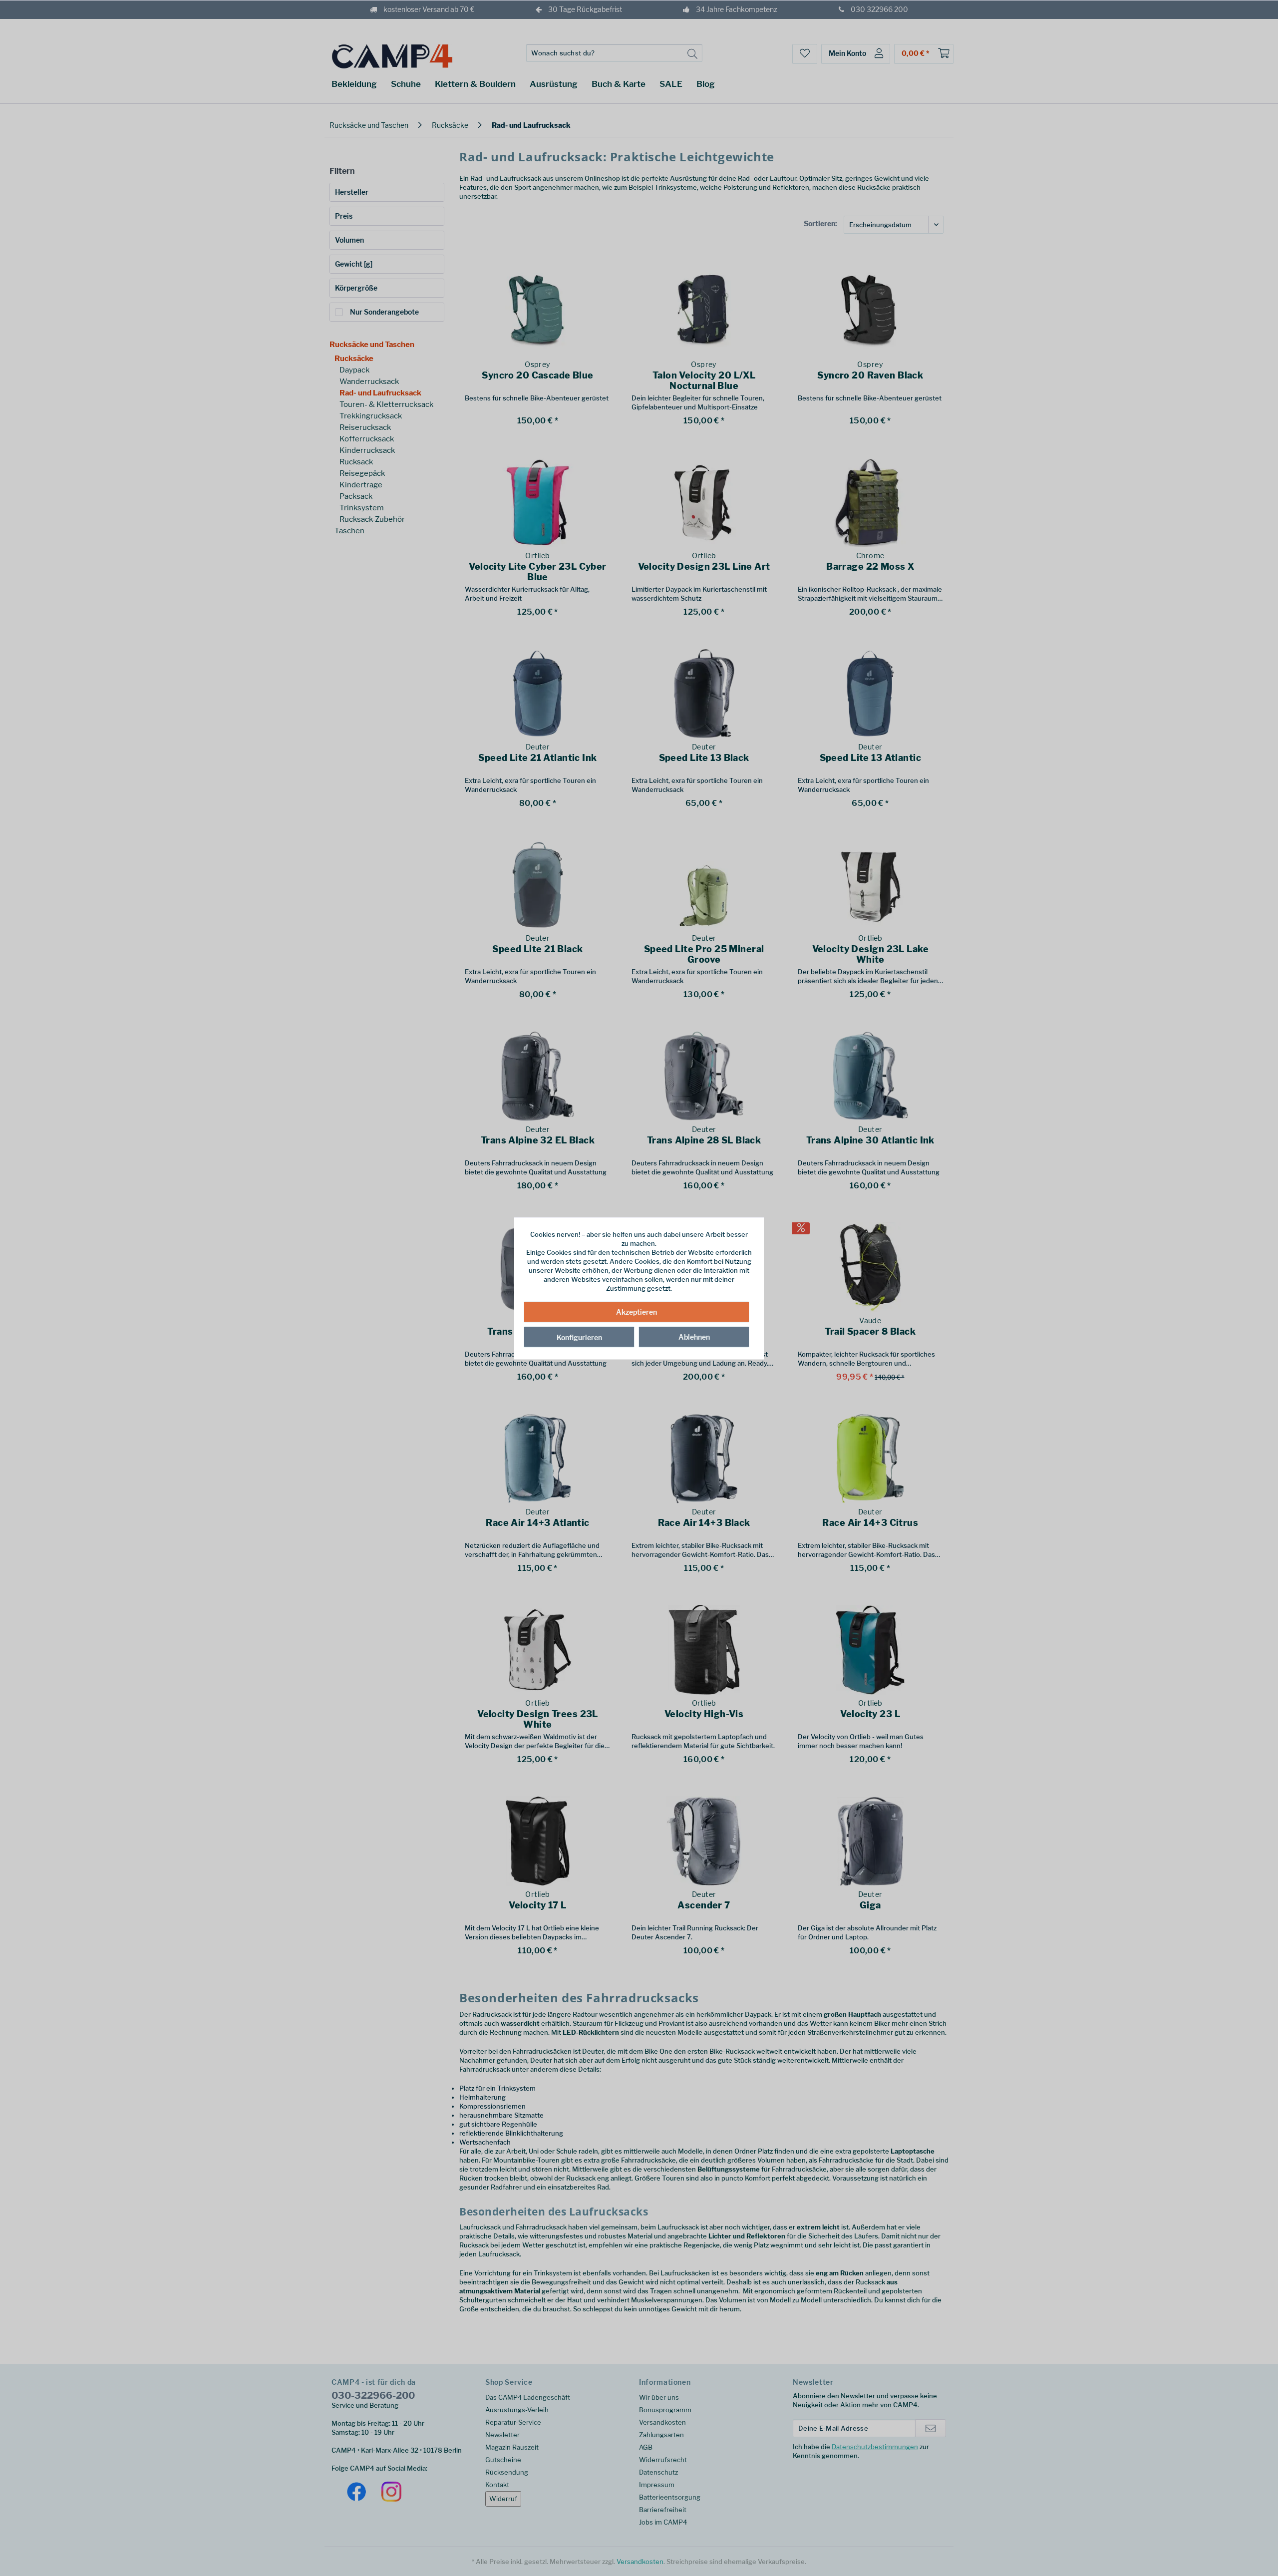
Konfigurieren (579, 1337)
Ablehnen (694, 1337)
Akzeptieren (637, 1312)
